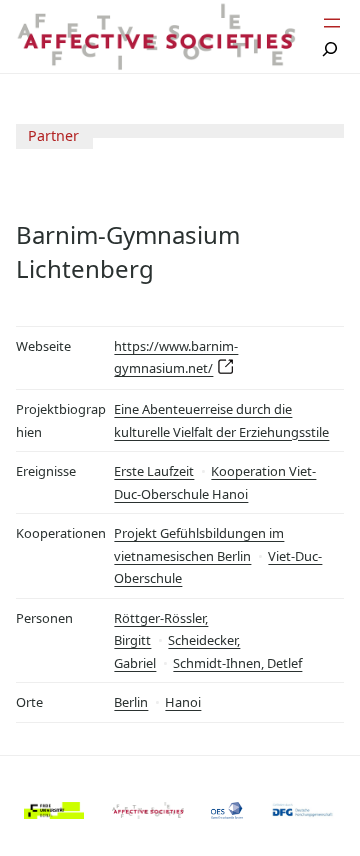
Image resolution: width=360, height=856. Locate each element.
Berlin (131, 702)
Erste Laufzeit (154, 471)
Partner (53, 135)
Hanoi (183, 702)
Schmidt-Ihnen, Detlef (237, 663)
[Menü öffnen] (332, 23)
